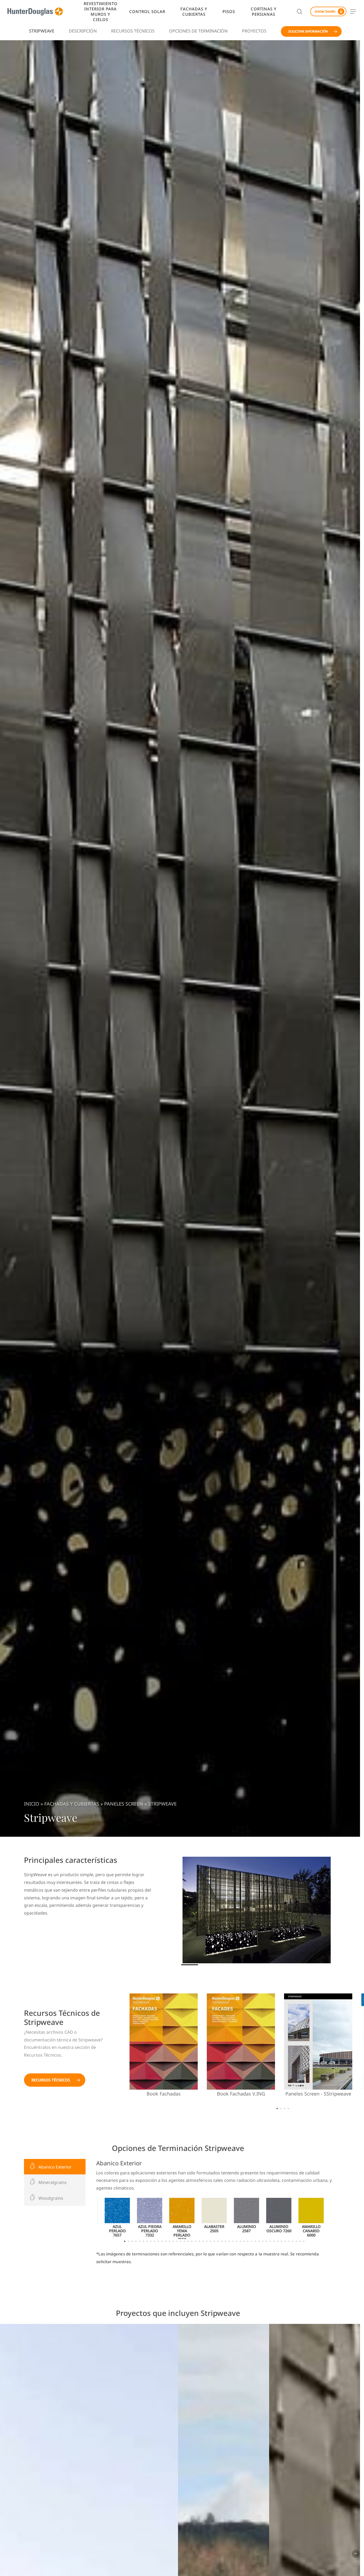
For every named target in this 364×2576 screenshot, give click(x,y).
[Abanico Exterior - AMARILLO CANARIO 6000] (311, 2218)
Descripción (83, 31)
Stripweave (42, 31)
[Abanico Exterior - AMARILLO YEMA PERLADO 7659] (182, 2218)
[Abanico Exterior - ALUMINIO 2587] (247, 2218)
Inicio (32, 1804)
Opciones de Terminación (198, 31)
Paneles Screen (124, 1804)
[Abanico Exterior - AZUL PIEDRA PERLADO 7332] (150, 2218)
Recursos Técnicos (133, 31)
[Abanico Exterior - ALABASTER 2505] (214, 2218)
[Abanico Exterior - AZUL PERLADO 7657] (117, 2218)
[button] (353, 12)
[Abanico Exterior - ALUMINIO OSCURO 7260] (279, 2218)
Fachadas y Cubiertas (72, 1804)
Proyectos (254, 31)
